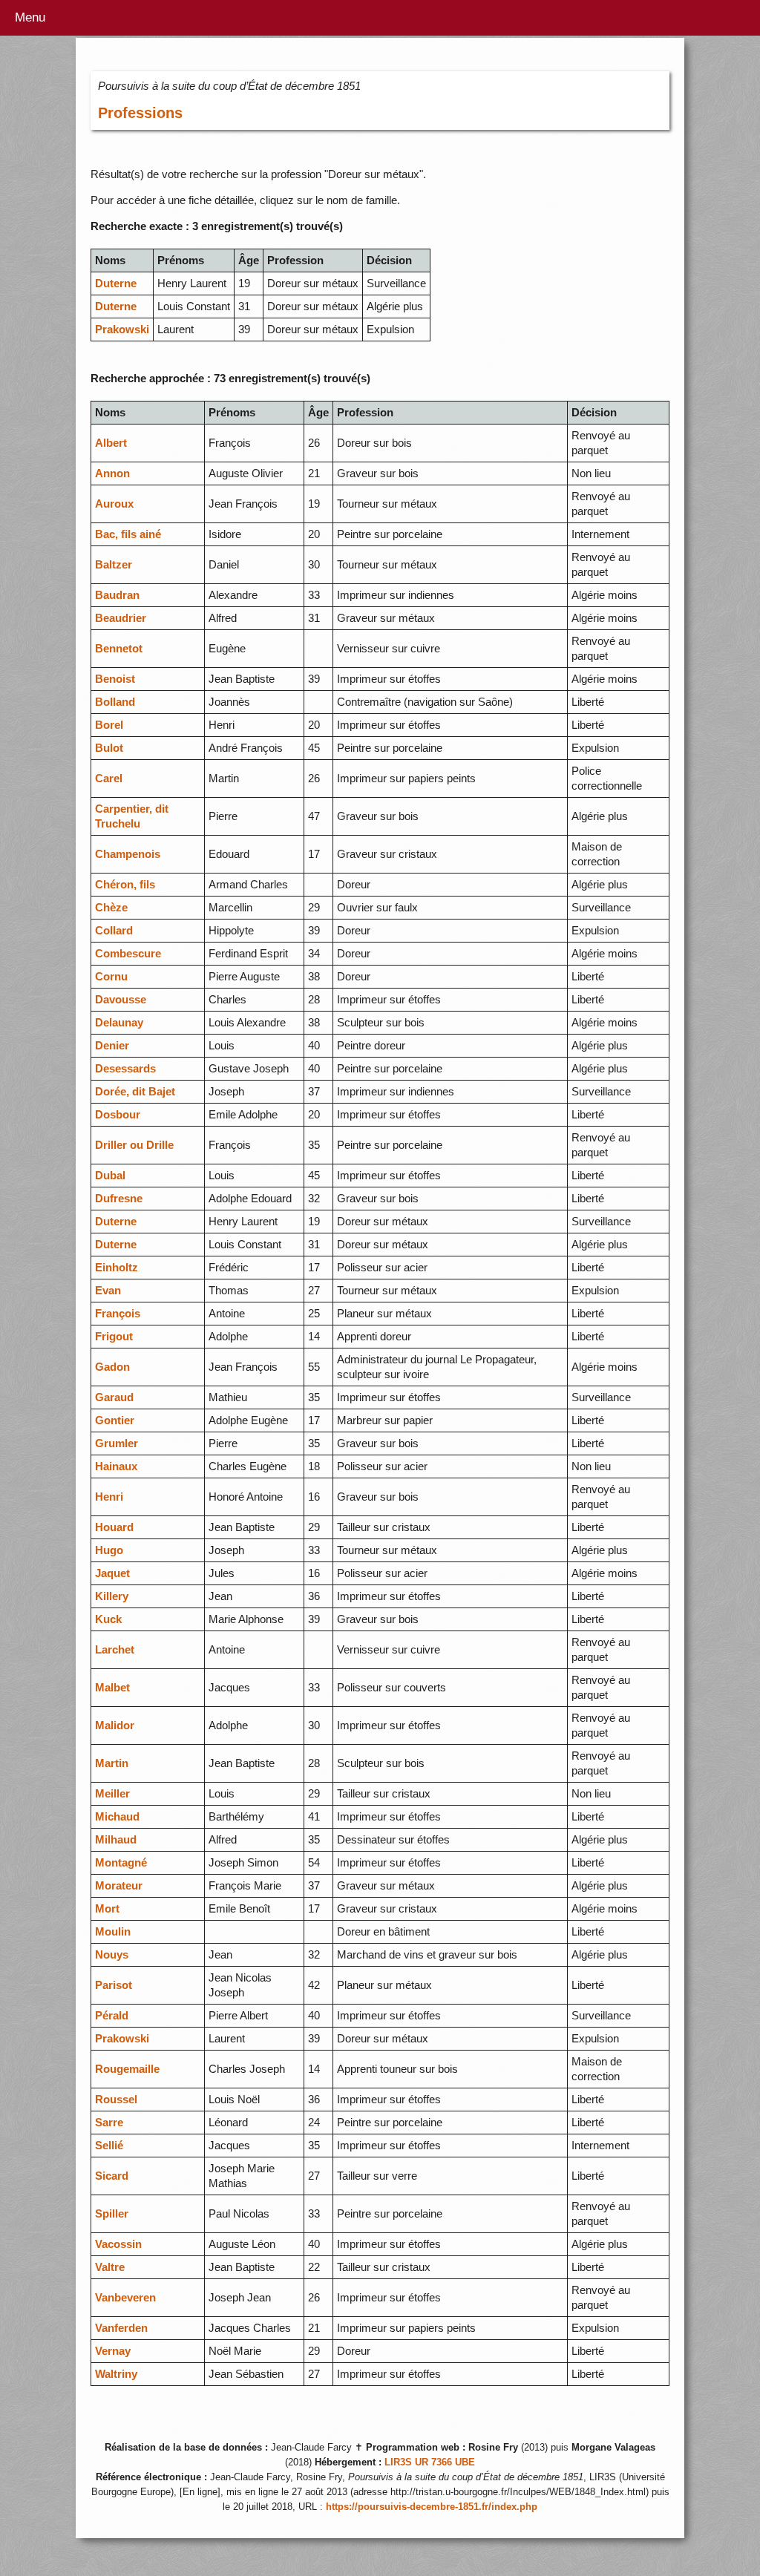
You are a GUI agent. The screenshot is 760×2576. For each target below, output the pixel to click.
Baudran (117, 595)
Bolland (115, 702)
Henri (109, 1497)
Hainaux (116, 1466)
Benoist (115, 679)
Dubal (110, 1175)
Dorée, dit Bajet (135, 1091)
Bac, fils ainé (128, 534)
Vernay (113, 2351)
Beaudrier (121, 618)
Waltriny (116, 2374)
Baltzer (114, 564)
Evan (108, 1290)
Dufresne (119, 1198)
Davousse (121, 999)
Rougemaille (127, 2069)
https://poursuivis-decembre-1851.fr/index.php (432, 2507)
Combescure (128, 953)
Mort (107, 1908)
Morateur (119, 1885)
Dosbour (118, 1114)
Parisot (114, 1985)
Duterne (116, 283)
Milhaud (116, 1839)
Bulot (109, 748)
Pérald (112, 2015)
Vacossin (118, 2244)
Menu (30, 17)
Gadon (112, 1367)
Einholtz (117, 1267)
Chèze (111, 907)
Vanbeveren (125, 2297)
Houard (114, 1527)
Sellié (109, 2145)
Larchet (115, 1649)
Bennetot (119, 648)
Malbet (112, 1687)
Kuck (108, 1619)
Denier (112, 1045)
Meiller (112, 1793)
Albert (111, 443)
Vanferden (121, 2328)
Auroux (114, 504)
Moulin (113, 1931)
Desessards (125, 1068)
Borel (109, 725)
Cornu (111, 976)
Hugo (109, 1550)
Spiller (112, 2213)
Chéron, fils (125, 884)
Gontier (115, 1420)
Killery (112, 1596)
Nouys (112, 1954)
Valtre (110, 2267)
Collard (114, 930)
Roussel (116, 2099)
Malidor (115, 1725)
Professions (140, 113)
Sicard (112, 2176)
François (118, 1313)
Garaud (114, 1397)
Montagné (121, 1862)
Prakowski (122, 329)
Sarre (109, 2122)
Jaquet (112, 1573)
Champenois (128, 854)
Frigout (114, 1336)
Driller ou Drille (134, 1145)
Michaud (117, 1816)
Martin (112, 1763)
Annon (112, 473)
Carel (109, 778)
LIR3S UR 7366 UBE (430, 2462)
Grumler (117, 1443)
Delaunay (119, 1022)
